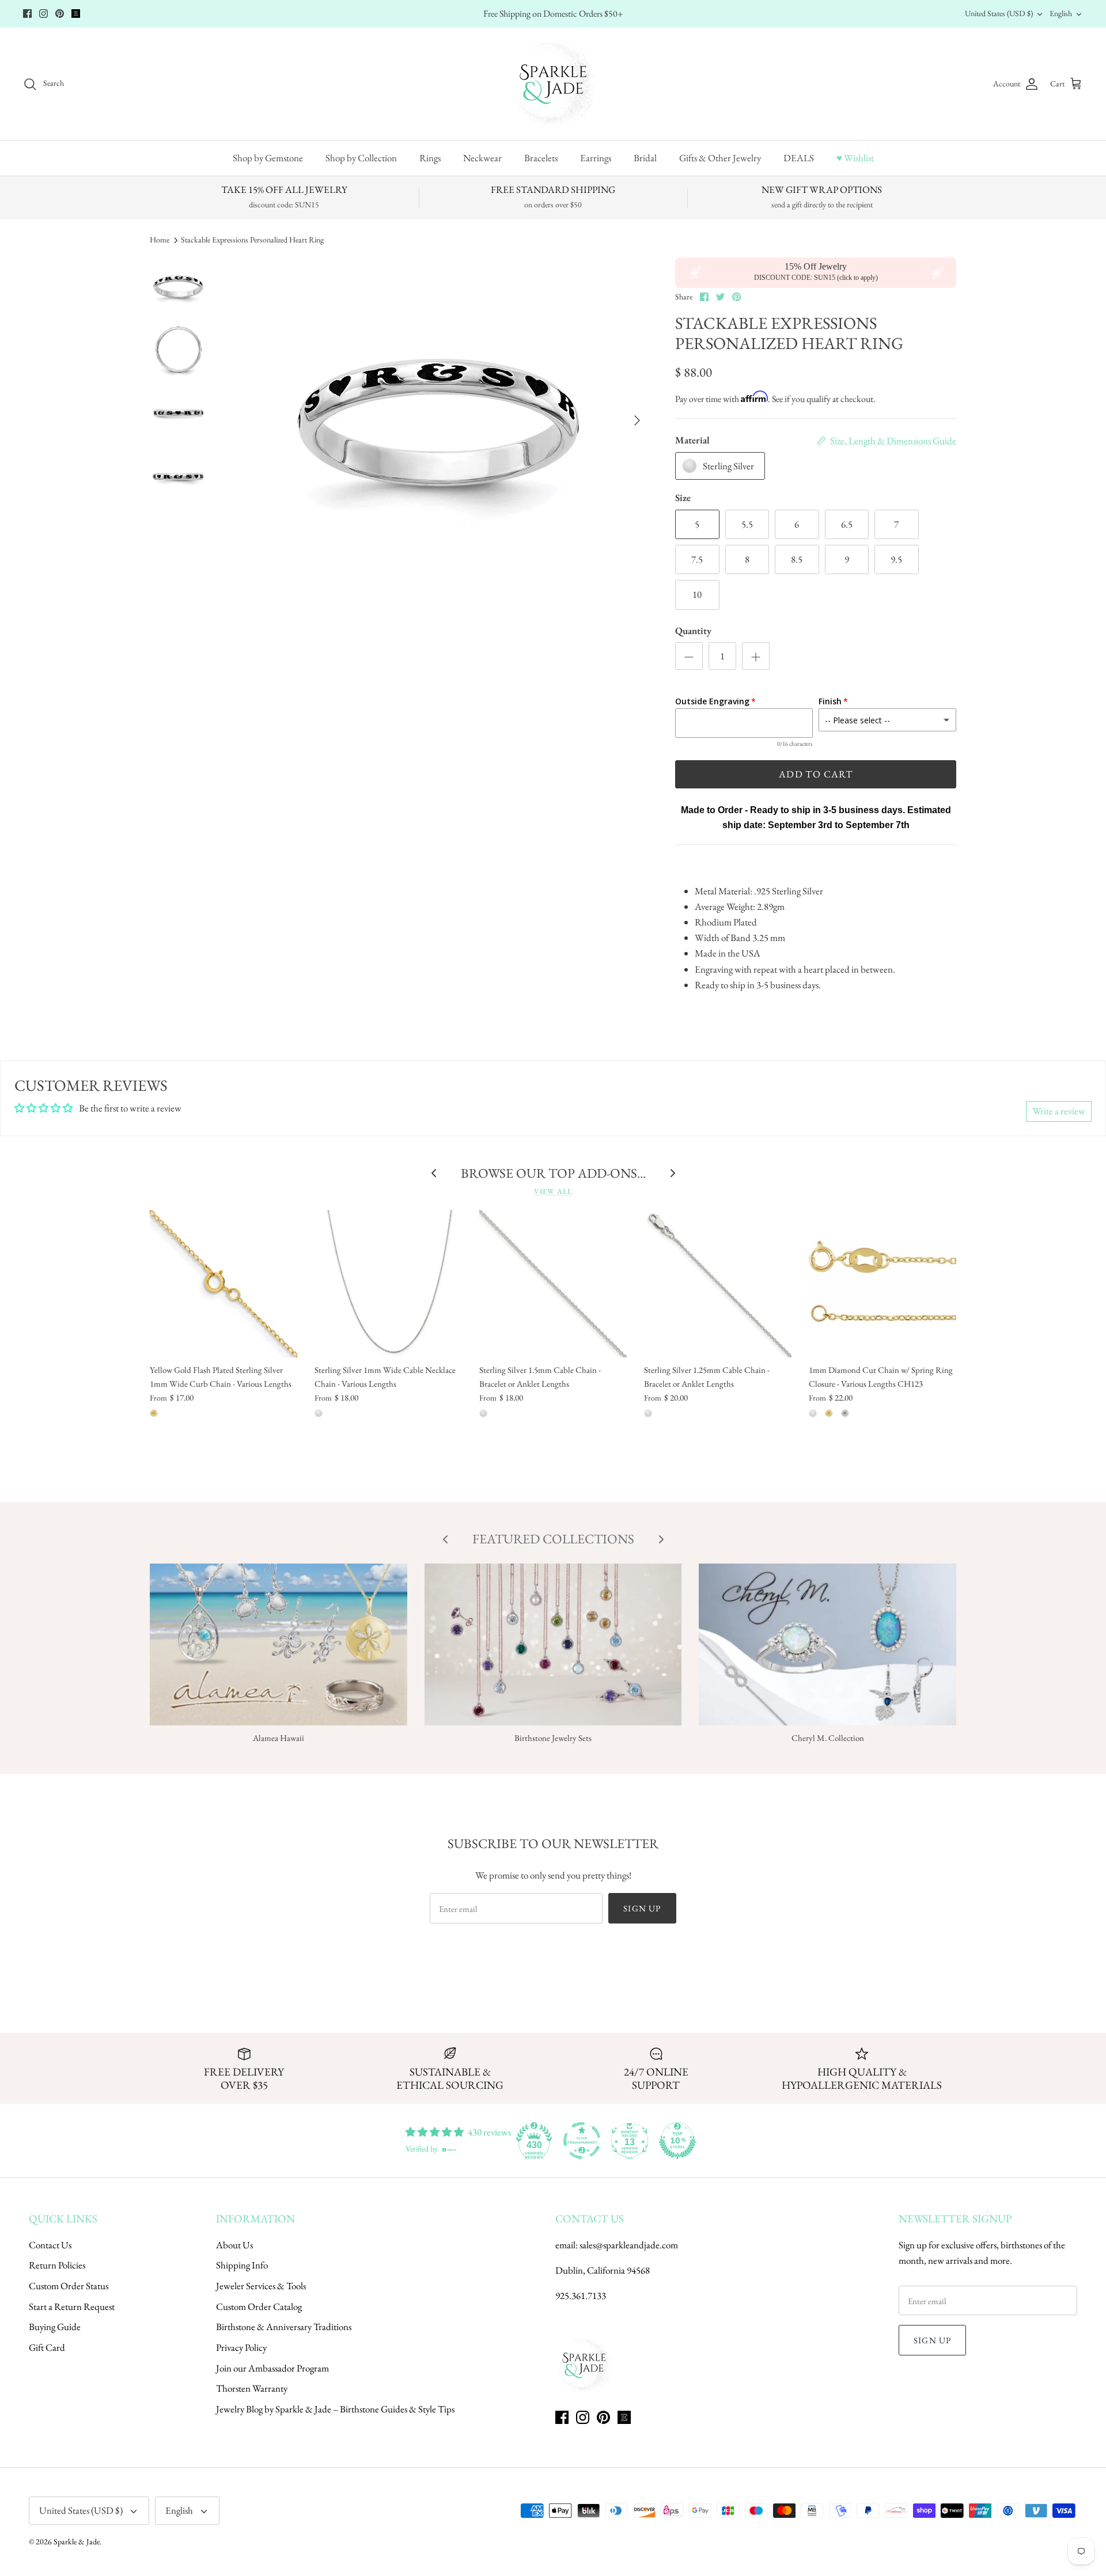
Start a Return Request (72, 2306)
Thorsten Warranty (252, 2388)
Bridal (645, 158)
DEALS (799, 158)
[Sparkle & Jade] (553, 84)
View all (553, 1191)
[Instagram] (43, 14)
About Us (234, 2245)
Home (160, 240)
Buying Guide (55, 2327)
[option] (440, 420)
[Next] (637, 420)
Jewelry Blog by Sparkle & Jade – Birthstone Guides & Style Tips (335, 2409)
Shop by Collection (361, 158)
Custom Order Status (69, 2286)
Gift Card (47, 2347)
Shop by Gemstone (268, 158)
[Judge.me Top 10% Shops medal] (677, 2141)
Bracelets (541, 158)
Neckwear (482, 158)
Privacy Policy (241, 2347)
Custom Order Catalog (259, 2306)
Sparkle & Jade (77, 2541)
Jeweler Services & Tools (261, 2286)
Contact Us (50, 2245)
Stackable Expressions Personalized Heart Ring (252, 240)
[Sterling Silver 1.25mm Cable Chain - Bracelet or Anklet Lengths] (718, 1284)
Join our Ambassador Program (272, 2368)
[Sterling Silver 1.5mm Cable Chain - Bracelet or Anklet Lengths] (553, 1284)
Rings (430, 158)
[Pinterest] (60, 14)
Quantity (693, 631)
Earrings (596, 158)
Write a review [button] (1059, 1111)
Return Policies (57, 2265)
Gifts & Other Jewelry (720, 158)
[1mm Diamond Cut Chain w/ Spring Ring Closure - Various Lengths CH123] (882, 1284)
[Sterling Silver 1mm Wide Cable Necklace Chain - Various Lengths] (388, 1284)
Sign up (642, 1908)
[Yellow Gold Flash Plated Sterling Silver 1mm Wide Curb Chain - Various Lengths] (224, 1284)
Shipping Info (242, 2265)
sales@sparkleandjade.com (629, 2245)
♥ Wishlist (855, 158)
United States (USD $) (999, 13)
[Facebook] (27, 14)
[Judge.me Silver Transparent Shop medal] (582, 2141)
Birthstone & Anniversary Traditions (284, 2327)
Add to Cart (816, 774)
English (1061, 13)
